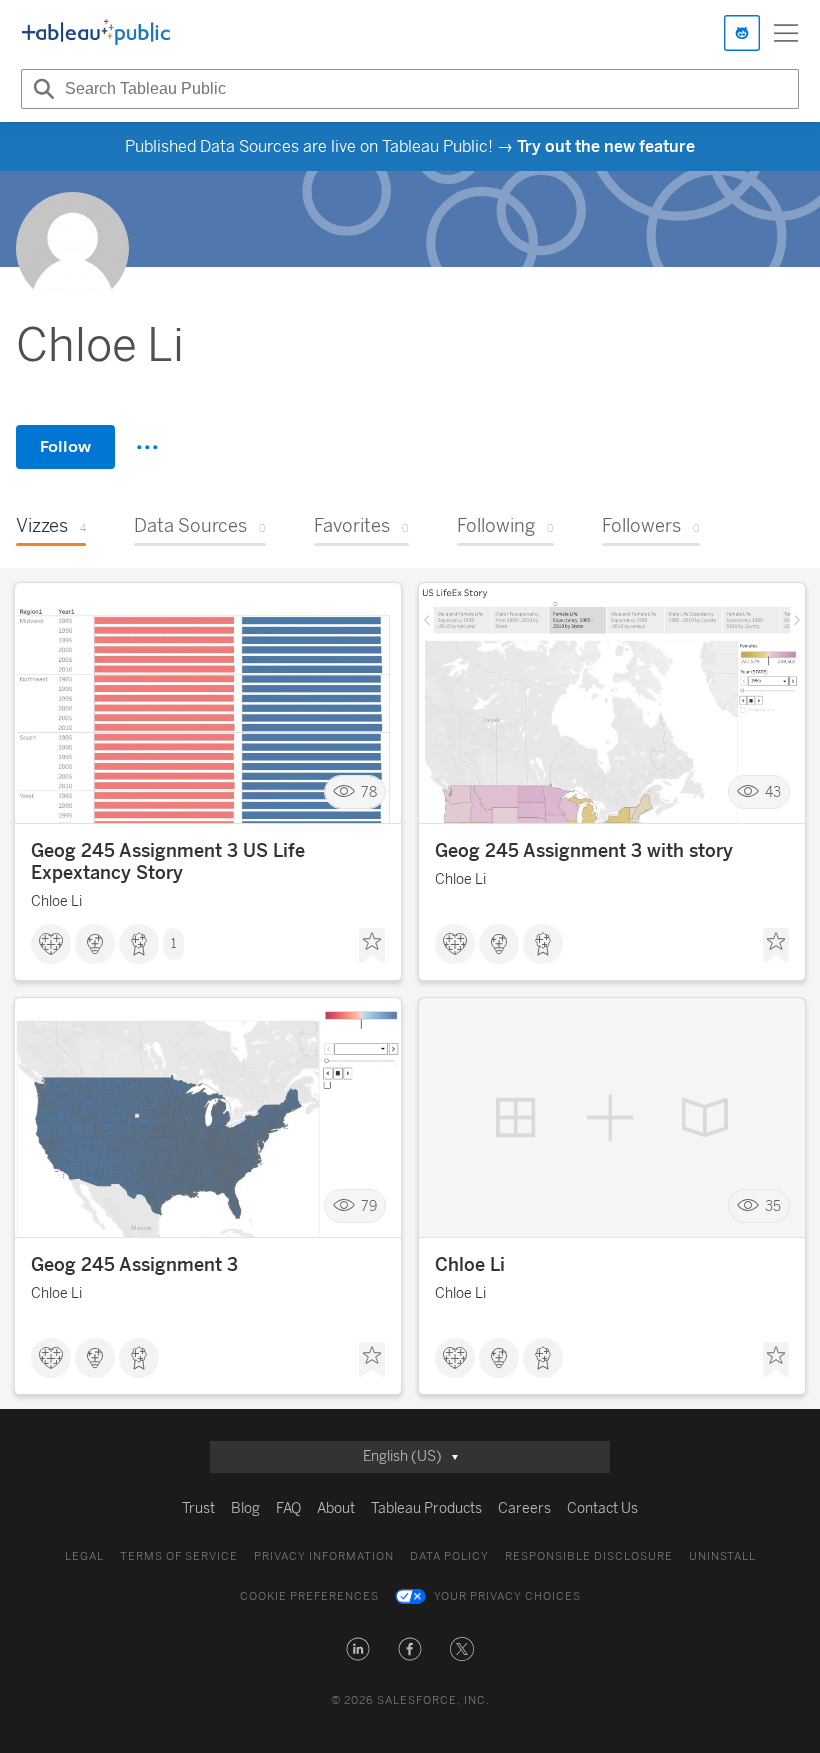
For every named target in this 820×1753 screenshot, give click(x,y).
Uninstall (722, 1556)
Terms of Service (179, 1556)
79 (369, 1206)
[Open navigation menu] (786, 33)
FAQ (288, 1508)
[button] (358, 1649)
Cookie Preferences (309, 1596)
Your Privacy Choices (507, 1596)
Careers (524, 1508)
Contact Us (602, 1508)
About (336, 1508)
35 (773, 1206)
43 (773, 792)
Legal (84, 1556)
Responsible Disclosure (589, 1556)
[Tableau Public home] (96, 33)
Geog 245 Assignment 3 (134, 1265)
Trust (198, 1508)
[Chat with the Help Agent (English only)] (742, 33)
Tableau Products (426, 1508)
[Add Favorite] (372, 946)
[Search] (41, 89)
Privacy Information (324, 1556)
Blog (245, 1508)
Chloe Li (56, 901)
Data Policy (449, 1556)
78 (369, 792)
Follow (65, 446)
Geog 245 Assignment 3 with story (584, 851)
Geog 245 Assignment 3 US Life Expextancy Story (168, 862)
